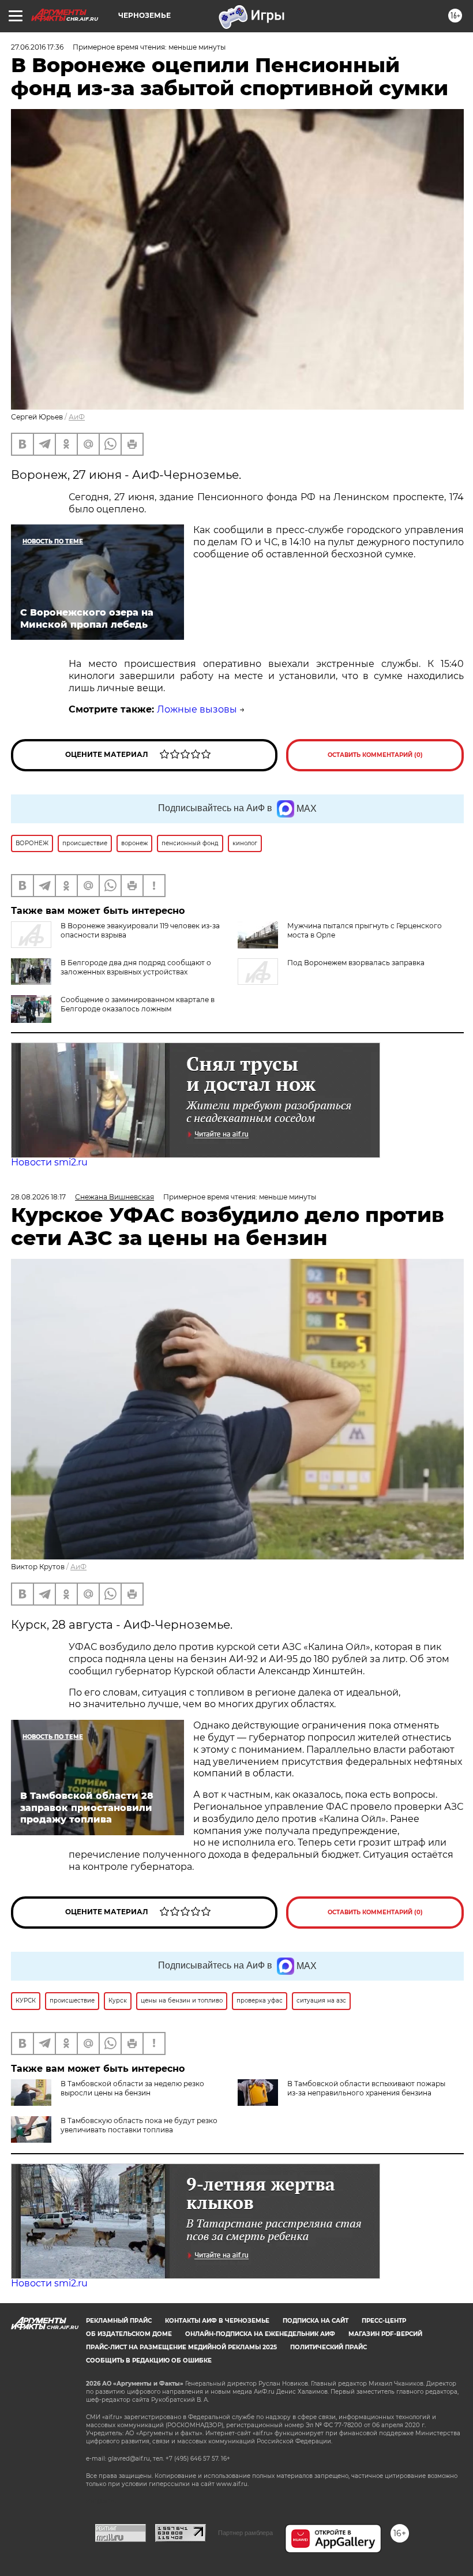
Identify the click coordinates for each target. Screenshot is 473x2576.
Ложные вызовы (197, 709)
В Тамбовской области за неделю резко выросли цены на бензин (132, 2088)
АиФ (77, 417)
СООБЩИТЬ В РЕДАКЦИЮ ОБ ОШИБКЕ (149, 2361)
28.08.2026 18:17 (38, 1197)
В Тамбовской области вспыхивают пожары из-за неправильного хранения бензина (366, 2088)
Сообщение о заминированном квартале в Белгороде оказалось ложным (138, 1004)
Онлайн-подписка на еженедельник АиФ (260, 2334)
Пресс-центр (384, 2321)
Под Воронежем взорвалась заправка (356, 963)
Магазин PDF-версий (385, 2334)
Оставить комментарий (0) (375, 755)
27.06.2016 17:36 (37, 47)
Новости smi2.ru (49, 1162)
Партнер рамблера (245, 2533)
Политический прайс (329, 2347)
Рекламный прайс (119, 2321)
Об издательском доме (129, 2334)
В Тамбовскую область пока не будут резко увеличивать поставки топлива (139, 2125)
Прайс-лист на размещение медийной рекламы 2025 (181, 2347)
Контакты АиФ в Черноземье (217, 2321)
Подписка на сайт (316, 2321)
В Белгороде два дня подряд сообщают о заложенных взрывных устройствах (136, 967)
